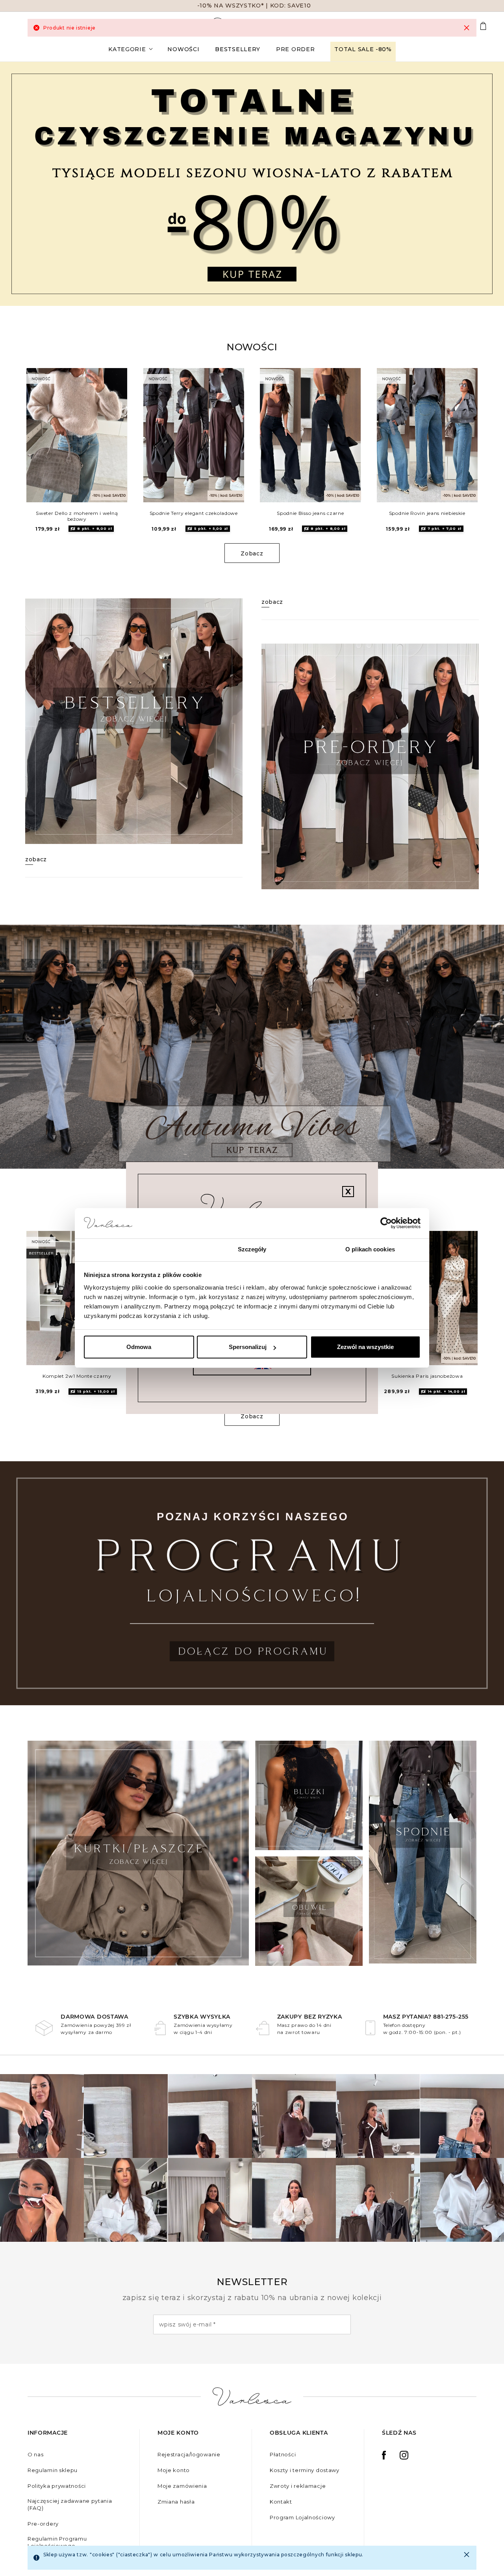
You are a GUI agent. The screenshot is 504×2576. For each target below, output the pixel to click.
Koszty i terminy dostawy (305, 2470)
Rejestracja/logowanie (189, 2454)
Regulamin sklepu (53, 2470)
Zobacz (252, 553)
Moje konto (174, 2470)
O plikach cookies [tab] (370, 1249)
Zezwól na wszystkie (365, 1347)
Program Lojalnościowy (302, 2517)
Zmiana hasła (176, 2502)
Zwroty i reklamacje (298, 2486)
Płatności (283, 2454)
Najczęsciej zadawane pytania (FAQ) (70, 2504)
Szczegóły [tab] (252, 1249)
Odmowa (139, 1347)
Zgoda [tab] (134, 1249)
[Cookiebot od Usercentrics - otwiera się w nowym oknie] (386, 1223)
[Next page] (487, 184)
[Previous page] (17, 184)
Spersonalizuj (248, 1347)
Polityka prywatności (57, 2486)
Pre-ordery (43, 2524)
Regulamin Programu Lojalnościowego (57, 2542)
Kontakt (281, 2502)
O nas (36, 2454)
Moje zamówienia (182, 2486)
